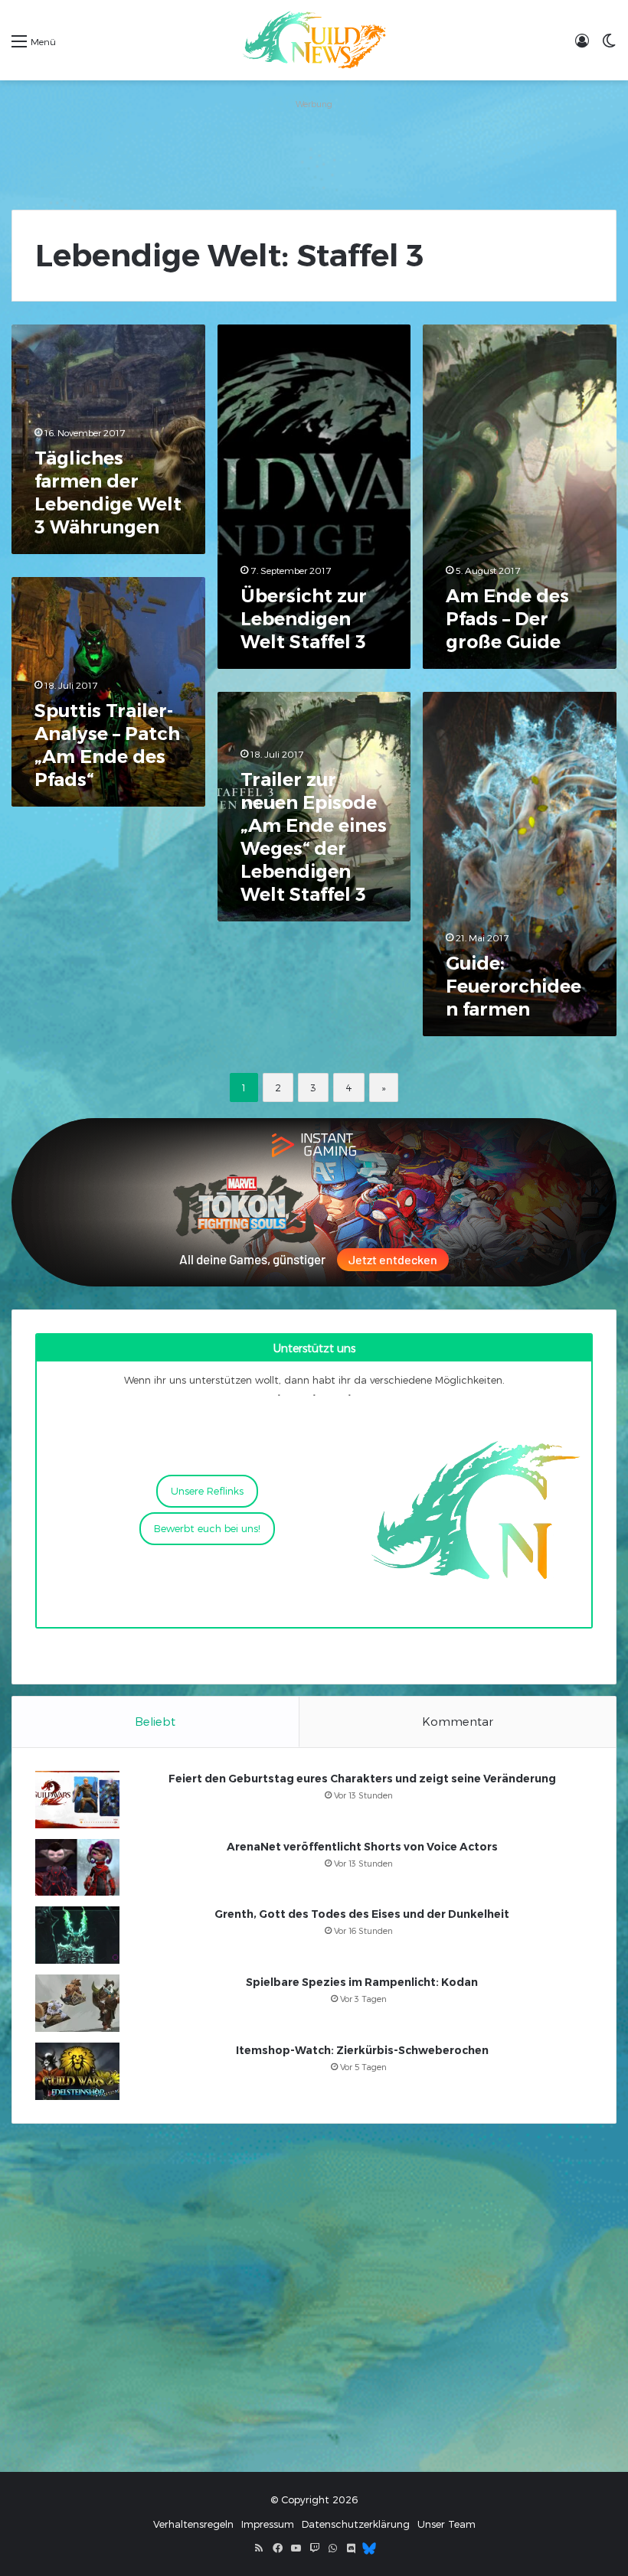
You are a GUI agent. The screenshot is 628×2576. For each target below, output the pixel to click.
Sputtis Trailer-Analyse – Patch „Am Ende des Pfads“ (107, 745)
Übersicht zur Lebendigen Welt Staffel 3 (304, 619)
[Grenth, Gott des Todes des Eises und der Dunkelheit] (77, 1935)
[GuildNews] (314, 40)
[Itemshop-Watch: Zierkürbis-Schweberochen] (77, 2071)
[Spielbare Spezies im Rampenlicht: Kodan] (77, 2003)
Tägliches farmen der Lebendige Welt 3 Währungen (108, 492)
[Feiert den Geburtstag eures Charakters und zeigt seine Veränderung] (77, 1800)
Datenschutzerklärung (356, 2524)
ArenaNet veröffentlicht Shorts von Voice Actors (362, 1847)
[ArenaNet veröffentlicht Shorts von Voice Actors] (77, 1867)
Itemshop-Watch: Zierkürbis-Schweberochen (362, 2050)
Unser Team (446, 2524)
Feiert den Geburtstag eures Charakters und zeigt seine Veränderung (362, 1779)
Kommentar (458, 1721)
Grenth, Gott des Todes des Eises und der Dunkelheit (362, 1914)
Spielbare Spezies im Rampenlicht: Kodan (362, 1982)
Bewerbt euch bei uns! (207, 1528)
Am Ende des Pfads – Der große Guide (507, 619)
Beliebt (155, 1721)
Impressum (268, 2524)
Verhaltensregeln (193, 2524)
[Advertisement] (314, 148)
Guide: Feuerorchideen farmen (514, 986)
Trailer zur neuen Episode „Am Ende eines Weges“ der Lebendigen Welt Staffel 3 (314, 837)
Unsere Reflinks (207, 1491)
